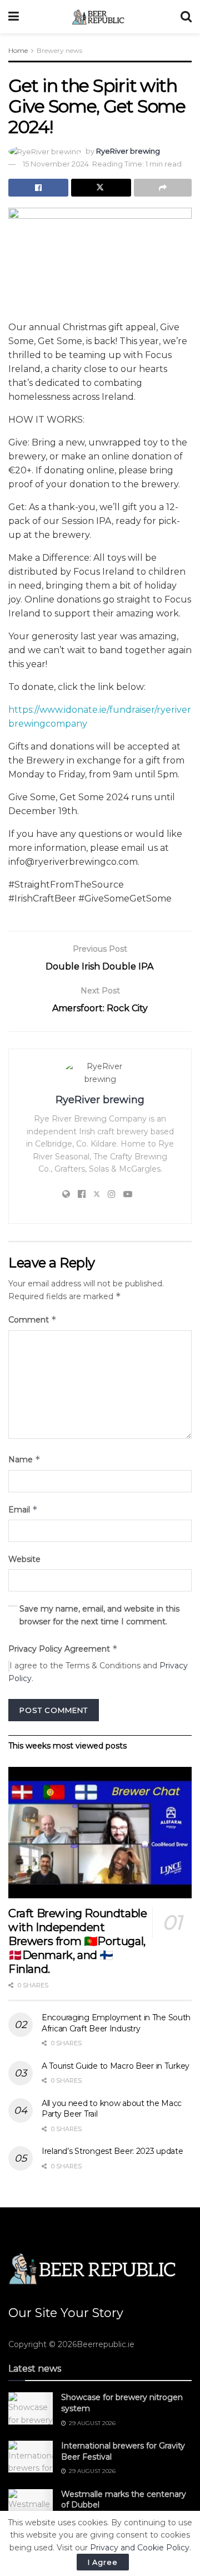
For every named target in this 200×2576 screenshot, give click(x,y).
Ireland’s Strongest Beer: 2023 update (112, 2151)
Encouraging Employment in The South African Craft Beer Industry (116, 2023)
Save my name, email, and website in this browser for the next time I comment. (99, 1615)
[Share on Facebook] (38, 188)
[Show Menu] (14, 17)
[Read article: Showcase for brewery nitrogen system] (31, 2408)
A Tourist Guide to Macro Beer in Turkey (116, 2066)
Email (23, 1509)
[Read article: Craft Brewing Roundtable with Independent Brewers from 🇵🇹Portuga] (100, 1833)
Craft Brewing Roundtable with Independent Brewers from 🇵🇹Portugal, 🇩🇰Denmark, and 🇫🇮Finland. (77, 1941)
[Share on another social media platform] (163, 188)
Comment (32, 1319)
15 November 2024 (56, 164)
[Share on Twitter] (101, 188)
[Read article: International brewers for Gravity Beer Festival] (31, 2457)
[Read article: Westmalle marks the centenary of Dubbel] (31, 2505)
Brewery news (59, 50)
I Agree (103, 2562)
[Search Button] (186, 17)
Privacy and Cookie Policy (140, 2548)
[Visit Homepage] (100, 17)
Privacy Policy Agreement (63, 1649)
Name (24, 1459)
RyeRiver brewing (128, 151)
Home (18, 50)
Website (24, 1559)
